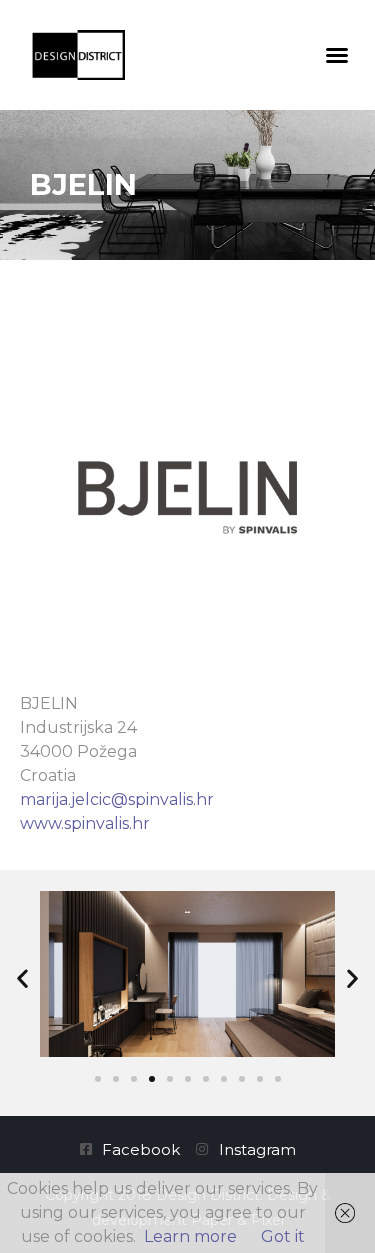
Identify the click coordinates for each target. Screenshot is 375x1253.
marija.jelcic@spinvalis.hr (117, 799)
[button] (337, 55)
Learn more (190, 1236)
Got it (283, 1236)
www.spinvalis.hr (85, 823)
